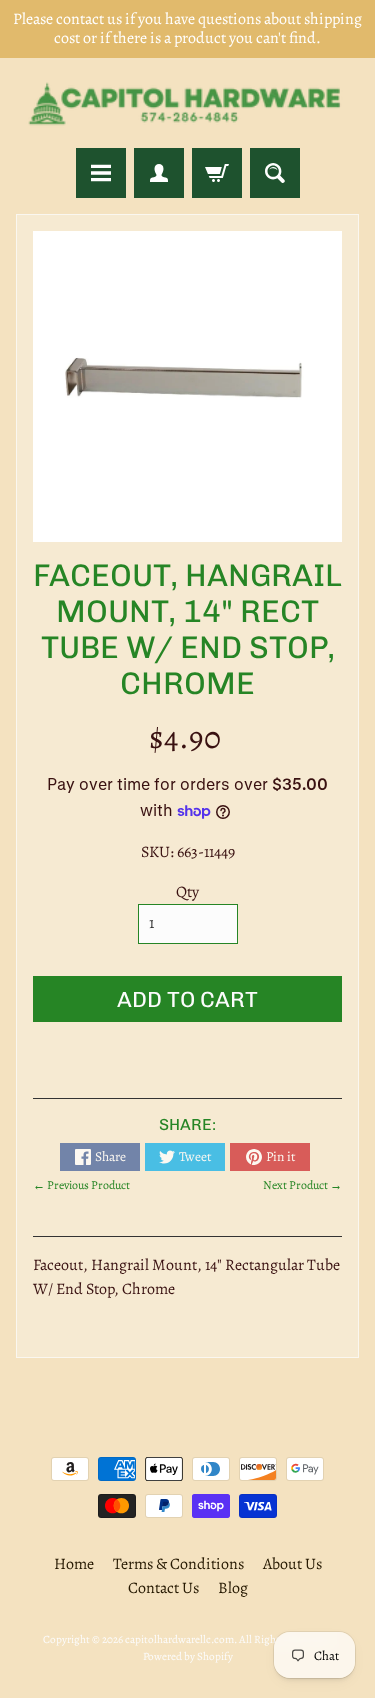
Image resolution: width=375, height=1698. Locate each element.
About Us (292, 1564)
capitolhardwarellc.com (179, 1639)
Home (74, 1564)
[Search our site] (275, 173)
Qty (187, 892)
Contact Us (163, 1588)
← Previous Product (81, 1185)
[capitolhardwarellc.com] (187, 103)
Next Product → (302, 1185)
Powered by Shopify (188, 1656)
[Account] (159, 173)
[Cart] (217, 173)
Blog (233, 1588)
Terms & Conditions (178, 1564)
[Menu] (101, 173)
